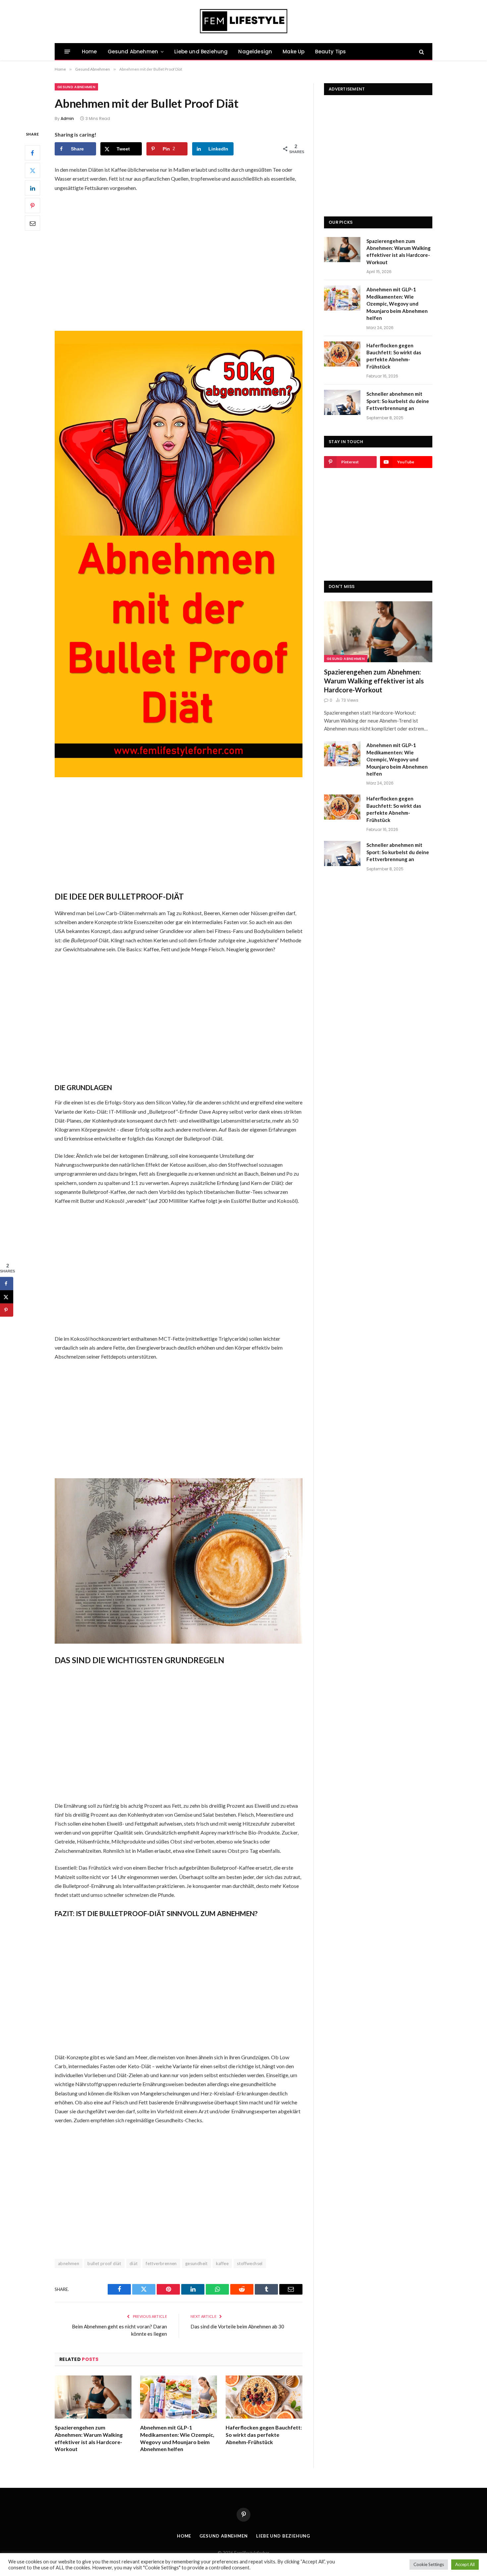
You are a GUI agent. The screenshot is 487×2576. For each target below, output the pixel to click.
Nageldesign (255, 52)
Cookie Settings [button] (429, 2564)
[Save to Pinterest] (7, 1310)
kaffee (222, 2263)
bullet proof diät (104, 2263)
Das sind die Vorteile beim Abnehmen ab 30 (237, 2326)
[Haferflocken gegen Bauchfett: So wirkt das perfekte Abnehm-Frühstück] (264, 2397)
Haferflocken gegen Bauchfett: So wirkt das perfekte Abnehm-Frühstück (264, 2435)
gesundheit (196, 2263)
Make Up (294, 52)
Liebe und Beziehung (201, 52)
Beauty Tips (330, 52)
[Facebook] (32, 153)
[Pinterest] (32, 205)
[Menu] (67, 52)
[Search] (421, 52)
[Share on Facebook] (7, 1283)
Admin (67, 118)
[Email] (32, 223)
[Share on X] (7, 1297)
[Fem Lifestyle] (244, 22)
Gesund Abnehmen (133, 52)
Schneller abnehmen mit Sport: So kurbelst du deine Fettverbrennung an (398, 401)
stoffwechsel (250, 2263)
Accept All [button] (465, 2564)
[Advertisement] (179, 257)
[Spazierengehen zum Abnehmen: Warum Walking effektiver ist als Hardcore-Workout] (93, 2397)
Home (89, 52)
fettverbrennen (161, 2263)
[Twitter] (32, 170)
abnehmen (69, 2263)
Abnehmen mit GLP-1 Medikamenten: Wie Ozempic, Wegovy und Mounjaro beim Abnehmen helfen (177, 2438)
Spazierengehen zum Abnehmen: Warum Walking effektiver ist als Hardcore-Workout (89, 2438)
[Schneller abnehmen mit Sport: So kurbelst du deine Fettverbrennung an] (342, 402)
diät (134, 2263)
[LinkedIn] (32, 188)
